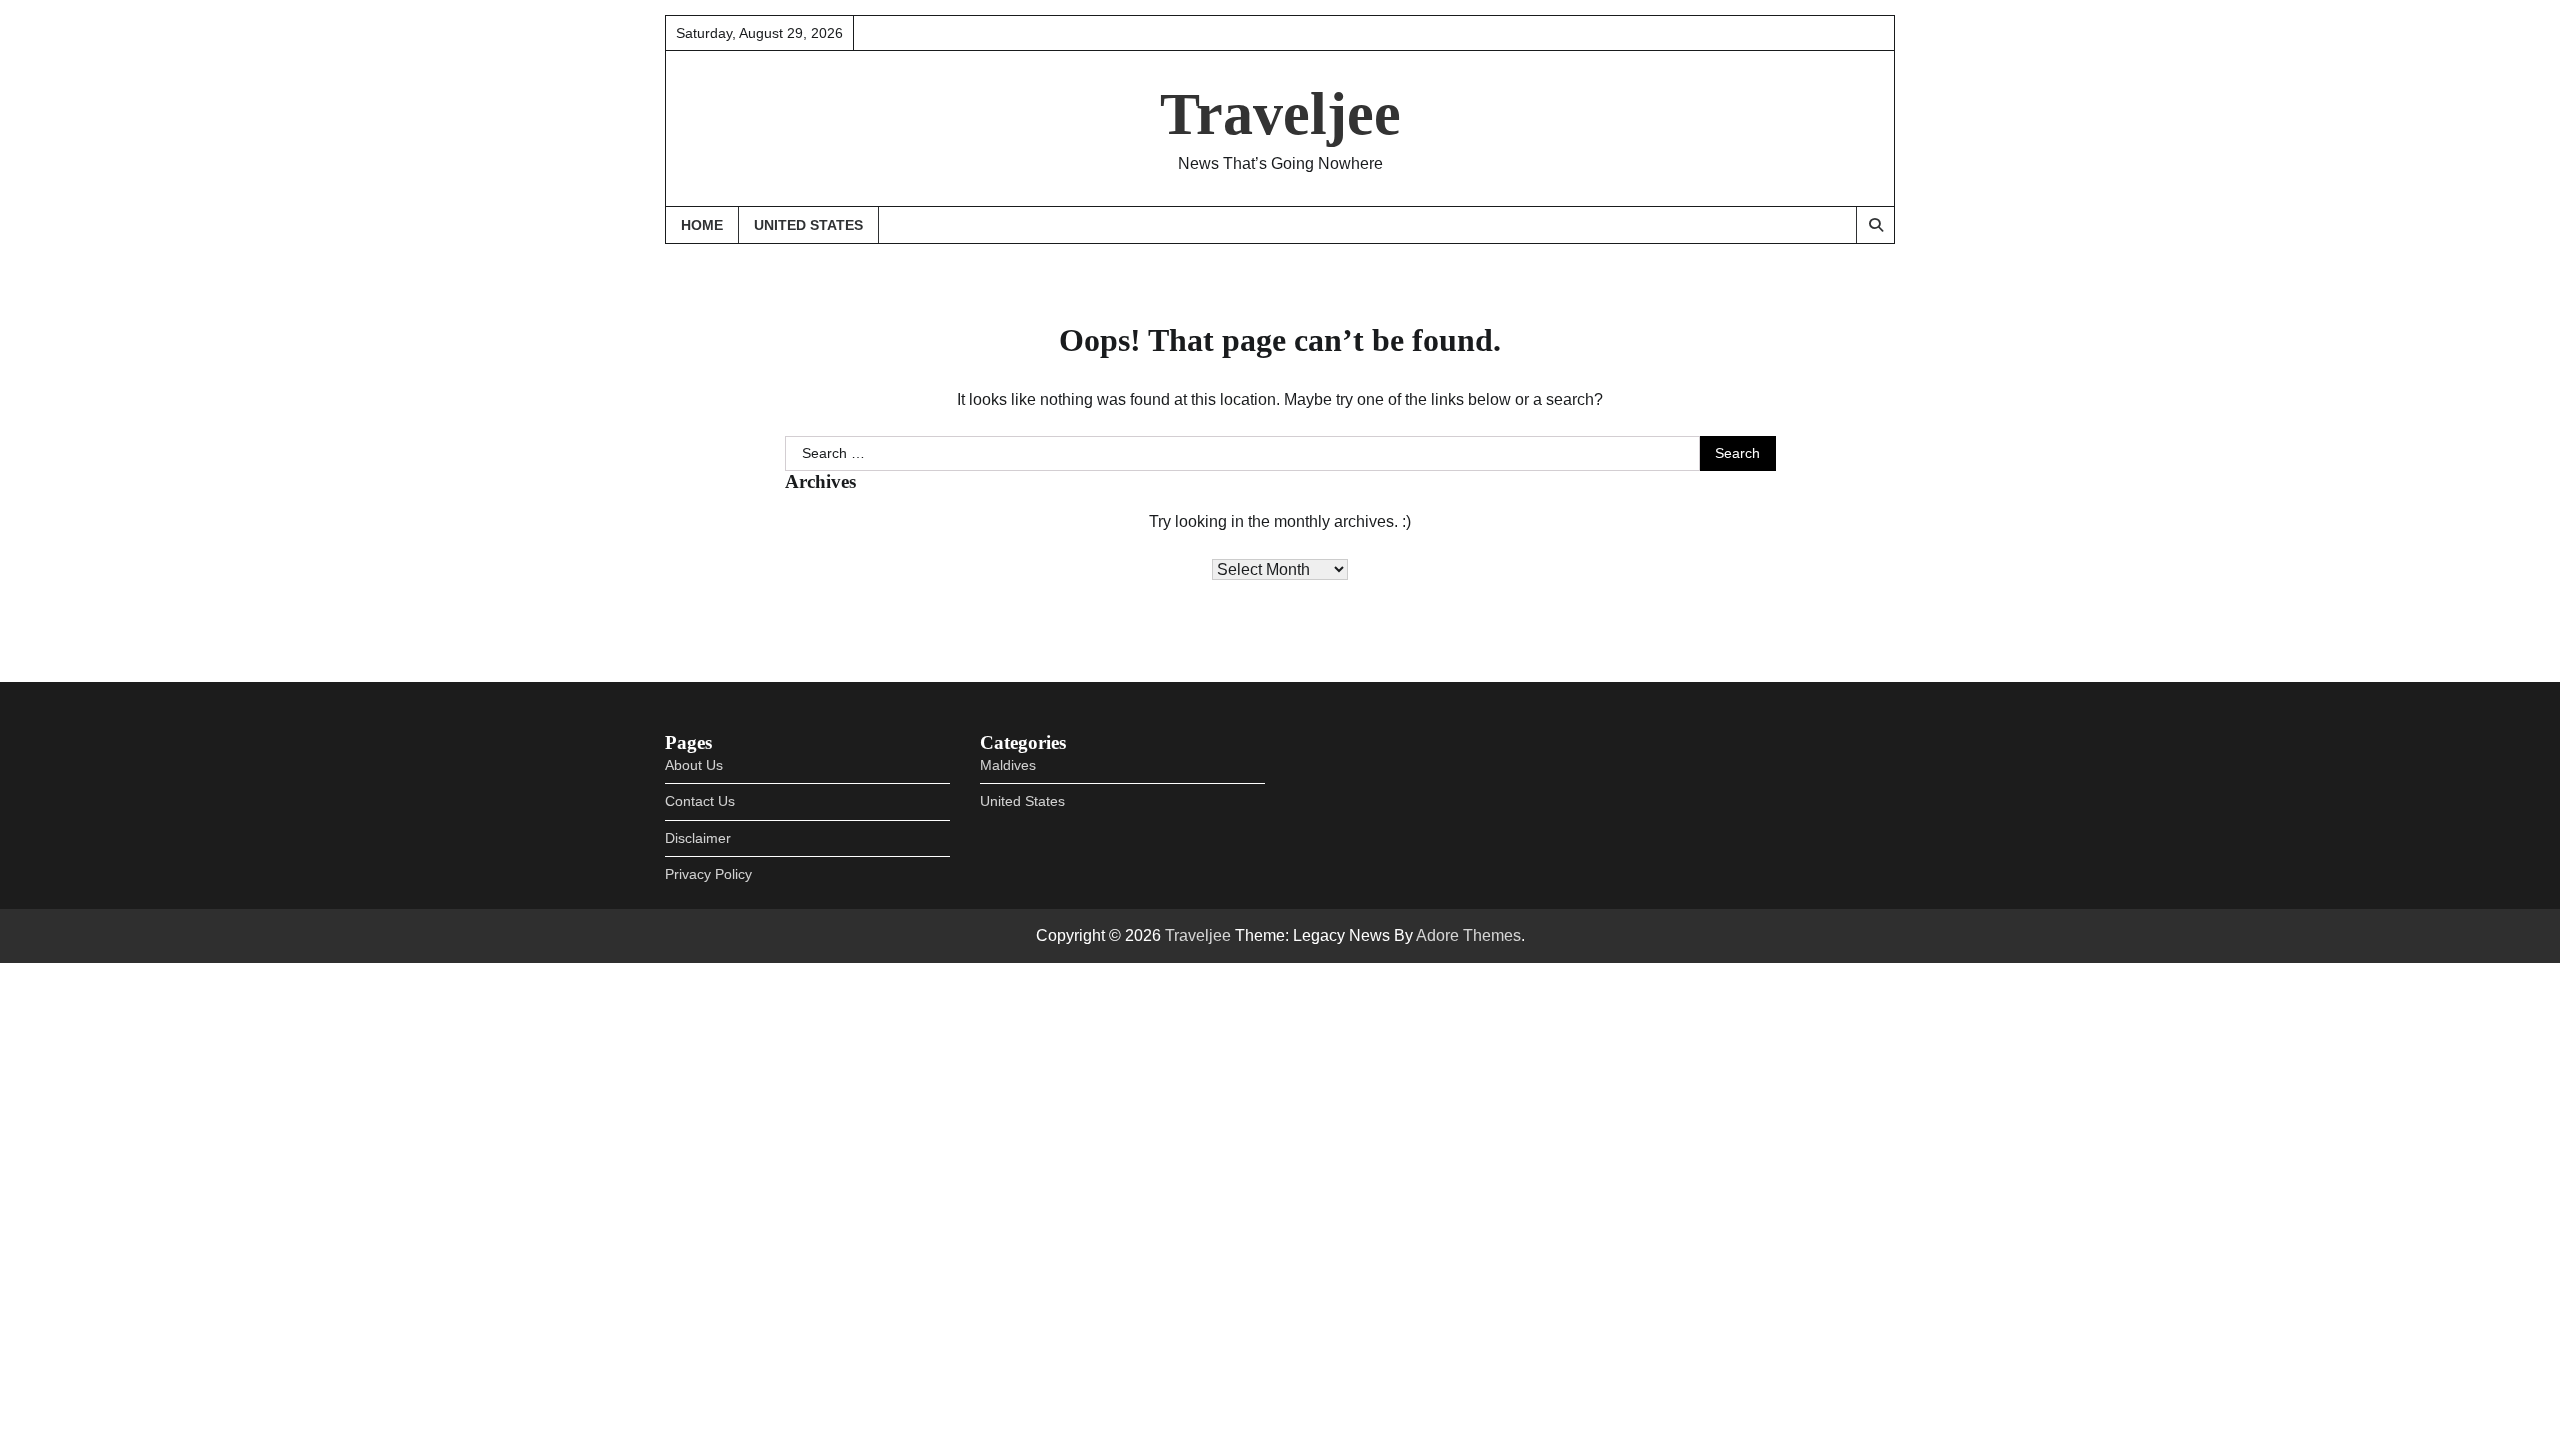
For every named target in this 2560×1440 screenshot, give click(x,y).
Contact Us (700, 801)
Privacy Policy (708, 874)
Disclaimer (698, 838)
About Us (694, 765)
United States (808, 225)
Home (702, 225)
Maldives (1008, 765)
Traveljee (1280, 114)
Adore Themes (1468, 935)
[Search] (1875, 225)
